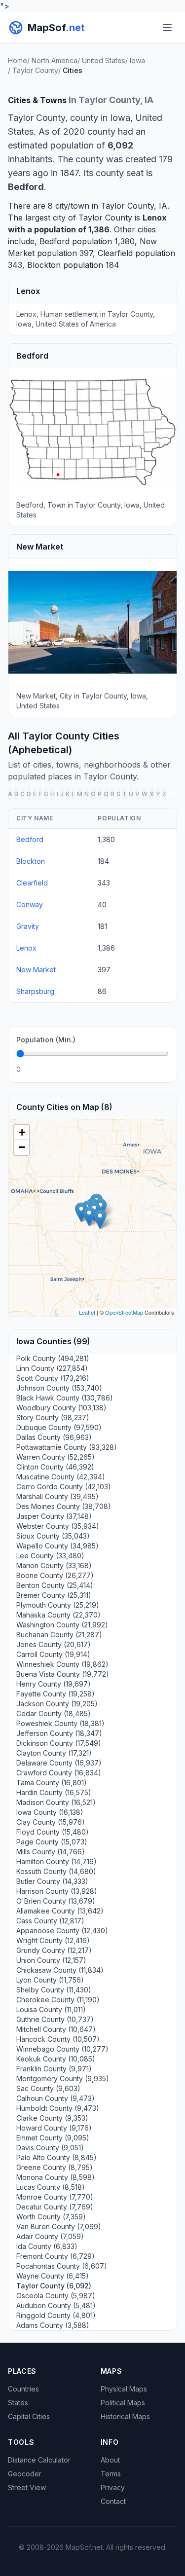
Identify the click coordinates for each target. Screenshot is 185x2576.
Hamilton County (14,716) (56, 1861)
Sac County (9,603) (48, 2088)
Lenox (155, 218)
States (18, 2403)
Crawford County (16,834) (59, 1773)
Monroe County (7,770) (55, 2197)
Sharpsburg (35, 991)
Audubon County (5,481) (56, 2305)
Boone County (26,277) (55, 1575)
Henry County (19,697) (54, 1684)
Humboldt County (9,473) (58, 2108)
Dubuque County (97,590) (59, 1427)
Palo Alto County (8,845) (56, 2157)
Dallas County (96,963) (54, 1437)
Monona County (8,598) (55, 2177)
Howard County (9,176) (54, 2128)
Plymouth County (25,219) (58, 1605)
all (171, 794)
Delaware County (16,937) (59, 1763)
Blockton (44, 265)
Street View (27, 2487)
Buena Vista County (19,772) (63, 1674)
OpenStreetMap (124, 1312)
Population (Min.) (46, 1040)
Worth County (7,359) (51, 2217)
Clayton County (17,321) (54, 1753)
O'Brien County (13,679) (56, 1901)
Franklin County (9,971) (54, 2069)
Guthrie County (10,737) (55, 2019)
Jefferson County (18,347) (59, 1733)
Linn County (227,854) (52, 1368)
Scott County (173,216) (53, 1378)
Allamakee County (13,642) (60, 1911)
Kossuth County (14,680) (56, 1871)
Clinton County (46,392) (55, 1467)
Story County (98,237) (53, 1417)
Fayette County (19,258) (55, 1694)
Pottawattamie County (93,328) (67, 1447)
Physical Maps (124, 2389)
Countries (23, 2389)
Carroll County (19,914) (53, 1654)
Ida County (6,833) (47, 2246)
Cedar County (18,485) (54, 1713)
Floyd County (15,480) (53, 1832)
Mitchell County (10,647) (56, 2029)
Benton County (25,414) (55, 1585)
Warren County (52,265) (55, 1457)
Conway (30, 904)
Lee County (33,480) (50, 1556)
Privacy (113, 2487)
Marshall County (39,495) (57, 1496)
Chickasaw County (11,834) (60, 1970)
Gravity (28, 926)
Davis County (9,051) (50, 2148)
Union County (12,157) (51, 1960)
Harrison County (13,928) (57, 1891)
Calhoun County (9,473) (55, 2098)
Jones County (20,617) (54, 1644)
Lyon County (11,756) (50, 1980)
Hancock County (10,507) (58, 2039)
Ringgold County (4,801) (56, 2315)
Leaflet (87, 1312)
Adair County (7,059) (50, 2236)
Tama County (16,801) (52, 1783)
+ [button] (22, 1132)
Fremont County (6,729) (55, 2256)
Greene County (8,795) (55, 2167)
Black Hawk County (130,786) (65, 1398)
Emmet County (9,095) (53, 2138)
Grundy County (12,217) (54, 1950)
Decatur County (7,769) (55, 2207)
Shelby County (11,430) (54, 1990)
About (110, 2460)
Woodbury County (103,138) (61, 1408)
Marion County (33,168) (54, 1565)
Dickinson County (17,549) (59, 1743)
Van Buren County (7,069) (59, 2226)
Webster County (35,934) (58, 1526)
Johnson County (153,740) (59, 1388)
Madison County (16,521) (56, 1802)
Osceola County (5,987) (56, 2296)
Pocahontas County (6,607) (62, 2266)
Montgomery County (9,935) (63, 2079)
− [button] (22, 1147)
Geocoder (25, 2474)
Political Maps (123, 2403)
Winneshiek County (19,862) (62, 1664)
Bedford (55, 241)
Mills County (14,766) (51, 1852)
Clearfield (115, 253)
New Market (36, 970)
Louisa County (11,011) (51, 2009)
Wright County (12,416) (53, 1940)
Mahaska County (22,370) (58, 1615)
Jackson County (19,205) (57, 1704)
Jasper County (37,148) (54, 1516)
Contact (113, 2501)
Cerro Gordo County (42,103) (64, 1487)
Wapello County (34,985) (57, 1546)
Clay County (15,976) (51, 1822)
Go (158, 1069)
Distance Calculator (39, 2460)
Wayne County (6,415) (53, 2276)
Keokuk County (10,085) (56, 2059)
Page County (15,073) (52, 1842)
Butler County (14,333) (52, 1881)
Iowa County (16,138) (50, 1812)
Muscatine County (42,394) (61, 1477)
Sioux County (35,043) (53, 1536)
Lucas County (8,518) (51, 2187)
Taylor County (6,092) (54, 2286)
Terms (111, 2474)
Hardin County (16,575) (54, 1792)
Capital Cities (29, 2416)
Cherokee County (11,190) (58, 2000)
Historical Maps (125, 2416)
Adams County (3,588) (53, 2325)
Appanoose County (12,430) (62, 1931)
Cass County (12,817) (50, 1921)
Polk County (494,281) (53, 1358)
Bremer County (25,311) (54, 1595)
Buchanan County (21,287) (59, 1635)
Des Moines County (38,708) (64, 1506)
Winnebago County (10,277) (62, 2049)
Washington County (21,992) (62, 1625)
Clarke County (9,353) (52, 2118)
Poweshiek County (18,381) (60, 1723)
